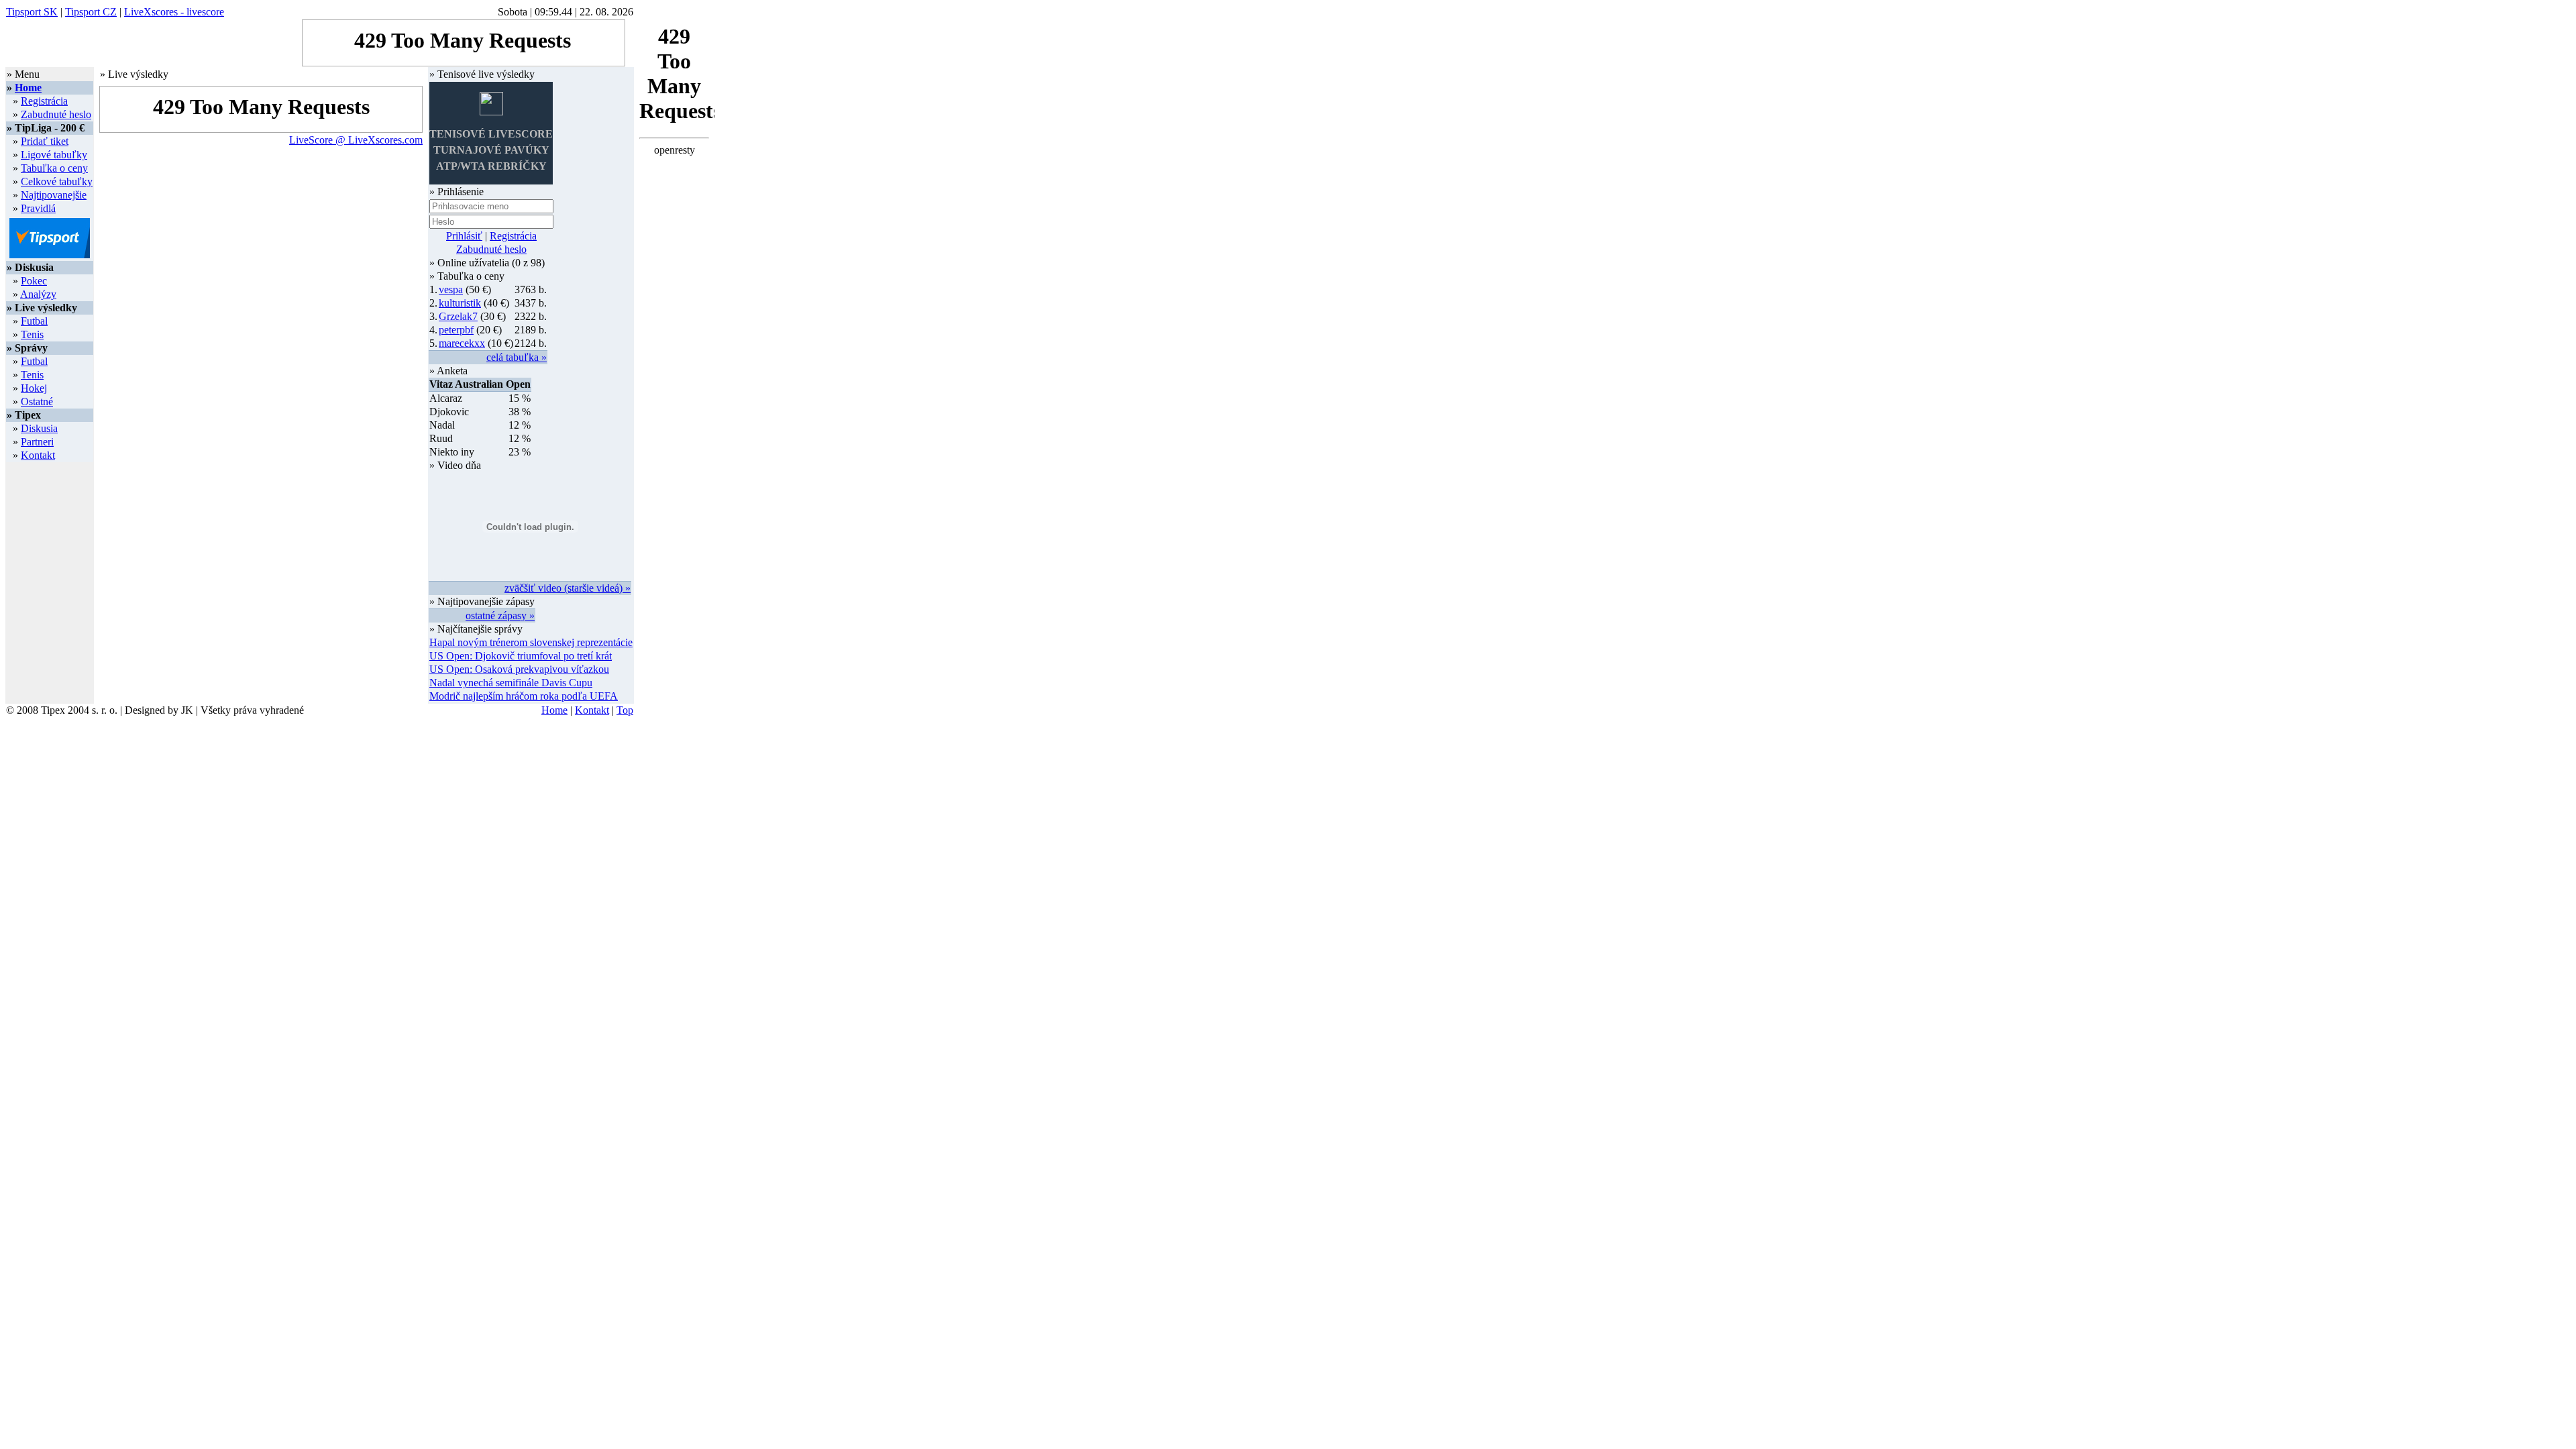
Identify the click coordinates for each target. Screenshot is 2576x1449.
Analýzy (38, 294)
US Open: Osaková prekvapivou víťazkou (519, 669)
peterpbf (456, 330)
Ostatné (37, 401)
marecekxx (462, 343)
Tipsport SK (32, 12)
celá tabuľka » (517, 357)
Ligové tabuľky (54, 155)
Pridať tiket (45, 141)
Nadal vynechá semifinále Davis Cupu (511, 683)
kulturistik (460, 303)
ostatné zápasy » (500, 615)
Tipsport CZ (91, 12)
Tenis (32, 334)
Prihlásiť (464, 236)
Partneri (37, 442)
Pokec (34, 281)
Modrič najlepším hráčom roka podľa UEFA (524, 696)
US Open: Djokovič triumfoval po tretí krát (521, 656)
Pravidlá (38, 208)
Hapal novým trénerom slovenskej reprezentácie (531, 642)
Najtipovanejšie (54, 195)
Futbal (34, 321)
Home (28, 88)
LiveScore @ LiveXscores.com (356, 140)
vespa (451, 289)
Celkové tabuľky (57, 181)
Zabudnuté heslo (56, 114)
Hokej (34, 388)
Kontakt (38, 455)
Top (625, 710)
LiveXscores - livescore (174, 12)
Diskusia (39, 428)
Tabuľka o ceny (54, 168)
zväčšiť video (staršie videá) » (568, 588)
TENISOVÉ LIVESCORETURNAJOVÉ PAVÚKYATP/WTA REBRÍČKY (491, 150)
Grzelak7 (458, 316)
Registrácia (44, 101)
